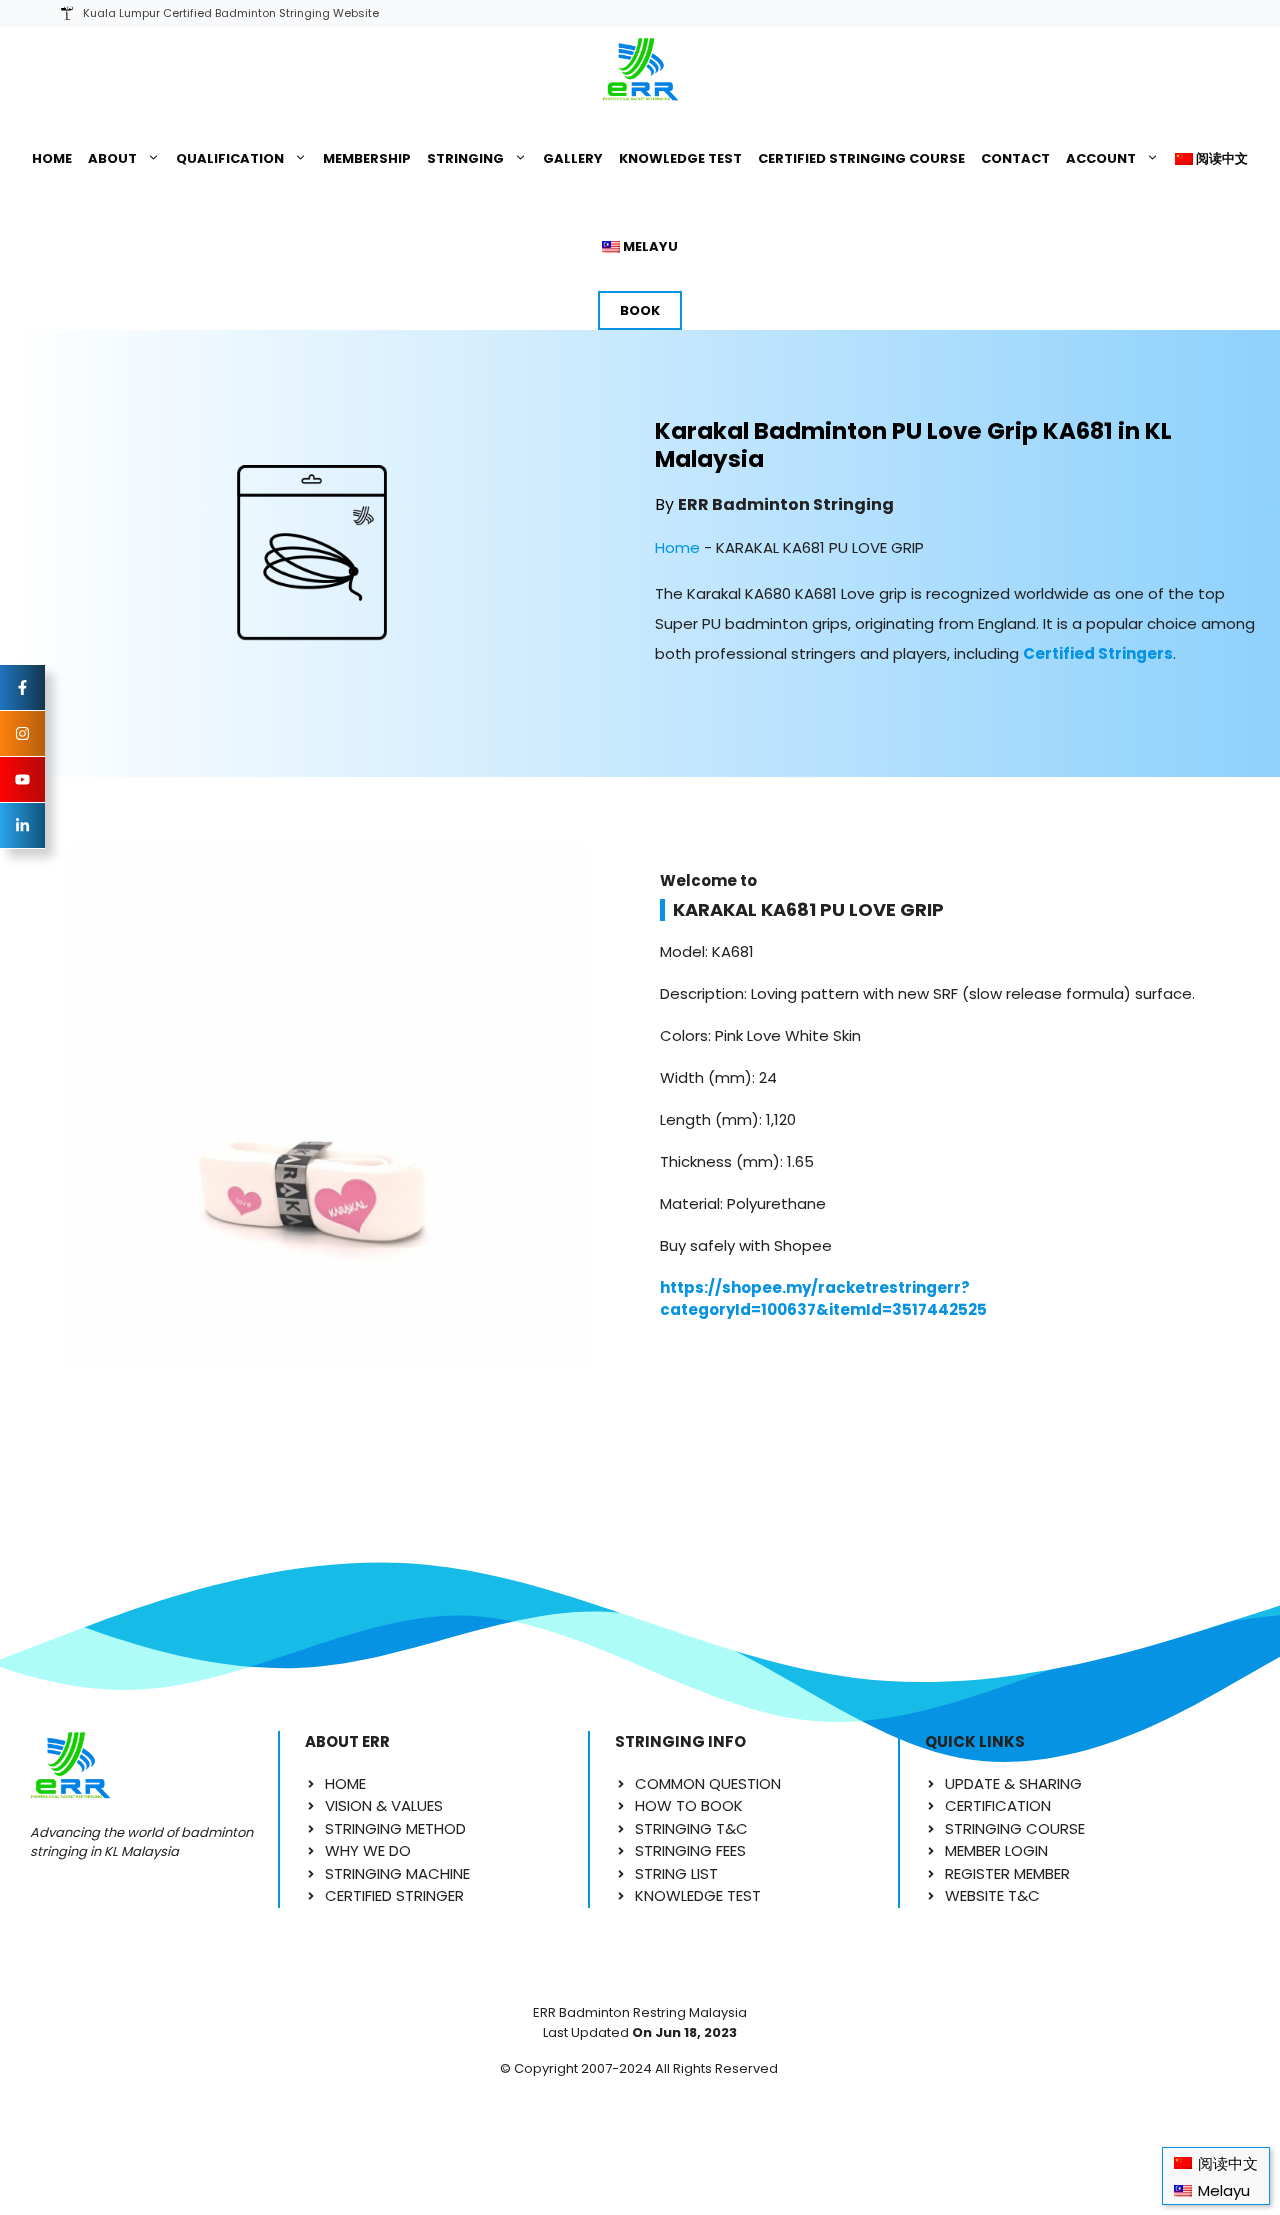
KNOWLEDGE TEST (680, 158)
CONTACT (1015, 158)
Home (677, 547)
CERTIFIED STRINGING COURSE (861, 158)
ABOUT (112, 158)
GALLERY (573, 158)
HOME (52, 158)
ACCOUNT (1101, 158)
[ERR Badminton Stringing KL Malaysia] (639, 71)
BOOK (640, 310)
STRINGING (465, 158)
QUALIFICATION (230, 158)
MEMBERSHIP (367, 158)
